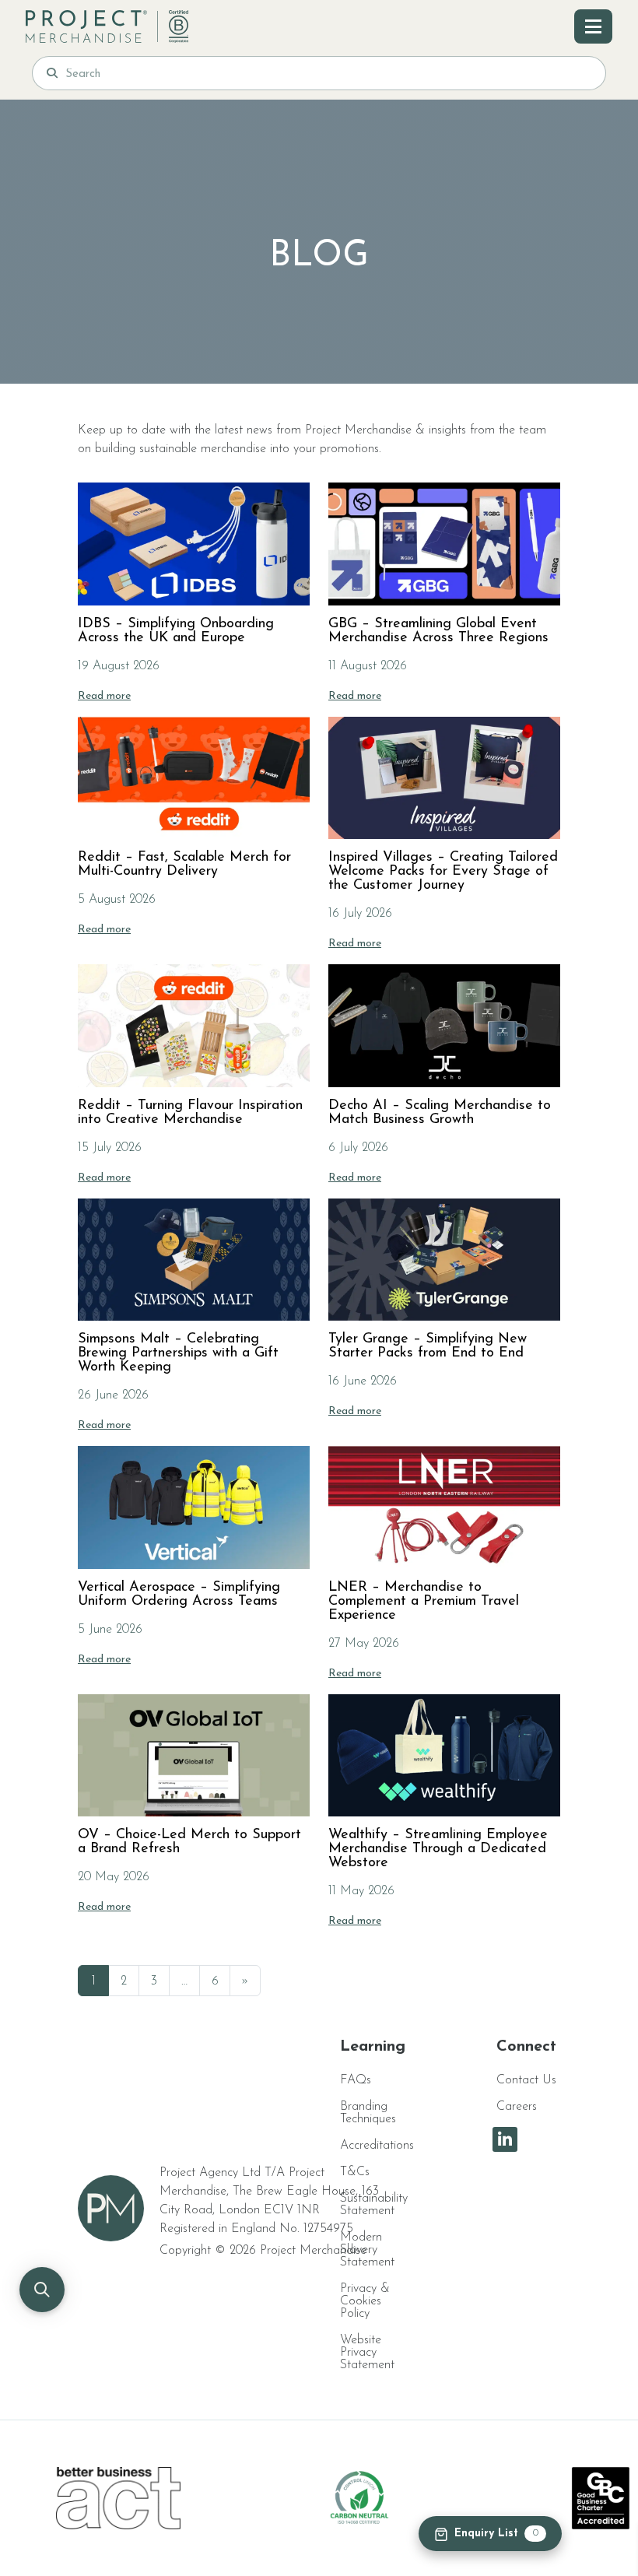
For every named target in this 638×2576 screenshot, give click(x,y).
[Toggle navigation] (593, 26)
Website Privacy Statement (367, 2353)
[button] (42, 2290)
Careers (517, 2107)
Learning (373, 2047)
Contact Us (526, 2080)
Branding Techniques (368, 2113)
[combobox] (328, 73)
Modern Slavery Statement (367, 2250)
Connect (526, 2047)
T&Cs (355, 2172)
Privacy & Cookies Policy (365, 2301)
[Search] (52, 73)
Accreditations (377, 2146)
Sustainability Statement (374, 2205)
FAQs (356, 2080)
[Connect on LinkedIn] (505, 2139)
